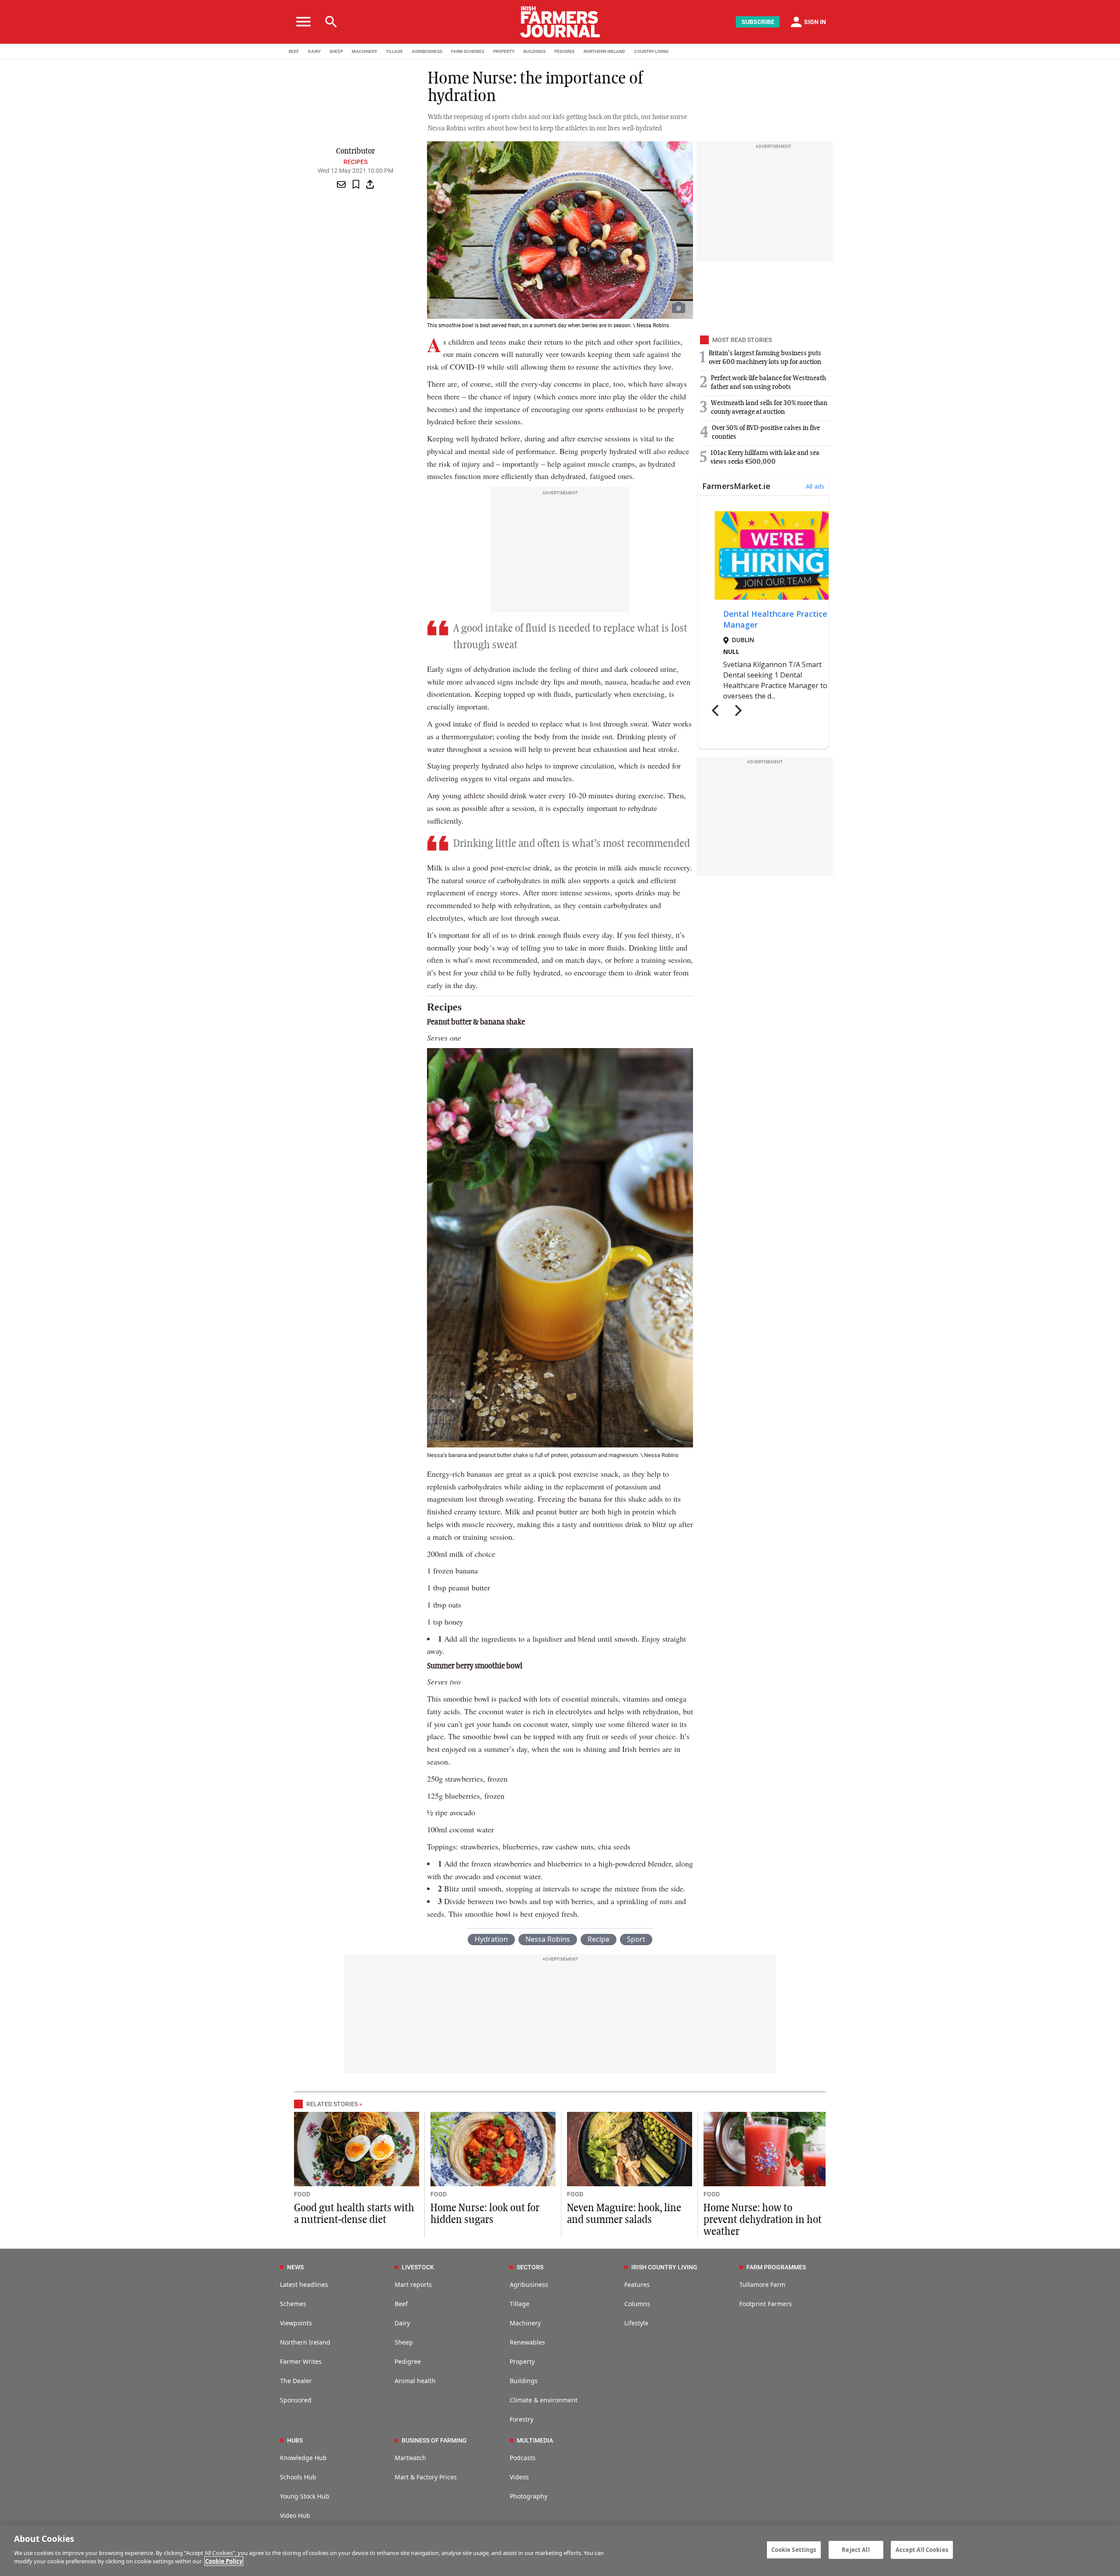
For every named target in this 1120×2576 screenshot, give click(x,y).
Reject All (856, 2549)
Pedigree (408, 2361)
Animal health (415, 2381)
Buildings (524, 2381)
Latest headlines (304, 2284)
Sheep (404, 2342)
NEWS (295, 2267)
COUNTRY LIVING (651, 51)
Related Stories (332, 2104)
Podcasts (523, 2458)
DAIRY (314, 51)
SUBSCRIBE (758, 22)
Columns (637, 2304)
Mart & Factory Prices (426, 2477)
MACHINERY (364, 51)
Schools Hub (298, 2477)
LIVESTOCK (418, 2267)
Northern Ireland (305, 2342)
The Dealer (296, 2381)
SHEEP (336, 51)
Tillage (520, 2304)
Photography (528, 2496)
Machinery (525, 2323)
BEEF (294, 51)
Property (522, 2361)
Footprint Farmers (766, 2304)
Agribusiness (529, 2284)
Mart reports (413, 2284)
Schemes (293, 2304)
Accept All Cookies (922, 2549)
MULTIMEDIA (535, 2440)
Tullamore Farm (762, 2284)
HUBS (295, 2440)
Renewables (527, 2342)
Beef (401, 2304)
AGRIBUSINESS (427, 51)
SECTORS (530, 2267)
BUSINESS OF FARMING (434, 2440)
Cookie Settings (794, 2549)
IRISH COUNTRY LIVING (664, 2267)
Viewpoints (296, 2323)
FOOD (302, 2194)
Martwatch (410, 2458)
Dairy (402, 2323)
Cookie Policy (224, 2561)
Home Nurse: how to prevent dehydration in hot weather (763, 2220)
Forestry (521, 2419)
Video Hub (295, 2515)
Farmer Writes (301, 2361)
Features (637, 2284)
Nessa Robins (548, 1939)
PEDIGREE (565, 51)
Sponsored (296, 2400)
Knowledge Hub (303, 2458)
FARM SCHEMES (468, 51)
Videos (519, 2477)
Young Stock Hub (305, 2496)
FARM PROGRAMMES (776, 2267)
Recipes (355, 162)
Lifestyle (636, 2323)
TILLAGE (394, 51)
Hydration (491, 1939)
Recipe (598, 1939)
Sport (636, 1939)
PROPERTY (504, 51)
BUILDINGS (534, 51)
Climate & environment (544, 2400)
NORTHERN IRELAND (604, 51)
